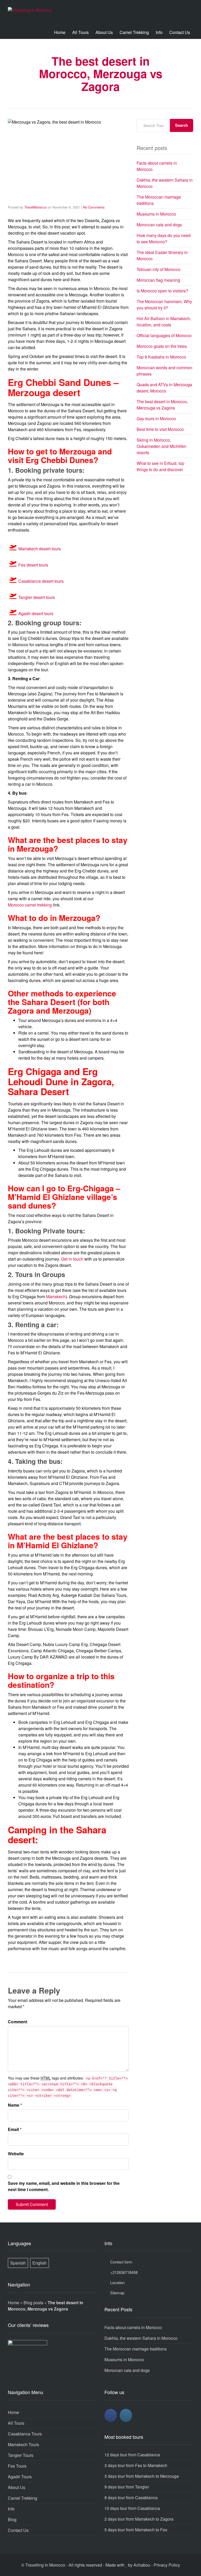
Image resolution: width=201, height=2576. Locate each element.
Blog (12, 2519)
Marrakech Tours (23, 2444)
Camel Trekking (134, 32)
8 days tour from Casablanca (131, 2497)
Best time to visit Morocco (160, 429)
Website (16, 2154)
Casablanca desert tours (41, 581)
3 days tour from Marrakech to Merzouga (142, 2476)
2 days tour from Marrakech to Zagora (139, 2519)
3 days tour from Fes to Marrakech (136, 2465)
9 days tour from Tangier (127, 2487)
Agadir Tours (20, 2477)
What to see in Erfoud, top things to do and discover (160, 466)
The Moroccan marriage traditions (136, 2349)
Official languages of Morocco (164, 335)
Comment (18, 2022)
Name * (15, 2105)
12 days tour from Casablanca (132, 2455)
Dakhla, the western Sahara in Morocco (141, 2338)
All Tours (80, 32)
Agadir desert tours (36, 613)
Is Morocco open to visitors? (162, 291)
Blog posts (33, 2303)
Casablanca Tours (25, 2434)
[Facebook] (111, 2415)
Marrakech (56, 1296)
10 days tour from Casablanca (132, 2508)
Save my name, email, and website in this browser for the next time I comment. (64, 2186)
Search (182, 125)
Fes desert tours (33, 565)
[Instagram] (126, 2415)
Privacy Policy (167, 2565)
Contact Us (180, 32)
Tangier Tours (21, 2455)
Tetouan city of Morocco (158, 269)
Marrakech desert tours (40, 549)
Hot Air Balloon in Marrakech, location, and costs (164, 322)
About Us (104, 32)
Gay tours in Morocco (156, 418)
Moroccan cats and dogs (159, 225)
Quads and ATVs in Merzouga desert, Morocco (164, 388)
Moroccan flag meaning (158, 280)
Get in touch (72, 1259)
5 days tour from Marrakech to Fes (136, 2530)
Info (159, 32)
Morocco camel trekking (30, 905)
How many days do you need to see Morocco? (164, 238)
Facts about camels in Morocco (133, 2327)
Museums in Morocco (156, 214)
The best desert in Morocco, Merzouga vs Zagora (162, 405)
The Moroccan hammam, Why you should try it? (164, 305)
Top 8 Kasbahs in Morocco (161, 357)
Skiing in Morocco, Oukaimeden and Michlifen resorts (161, 446)
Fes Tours (17, 2466)
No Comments (94, 207)
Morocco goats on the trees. (162, 346)
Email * (15, 2129)
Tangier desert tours (37, 597)
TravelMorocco (35, 207)
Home (60, 32)
